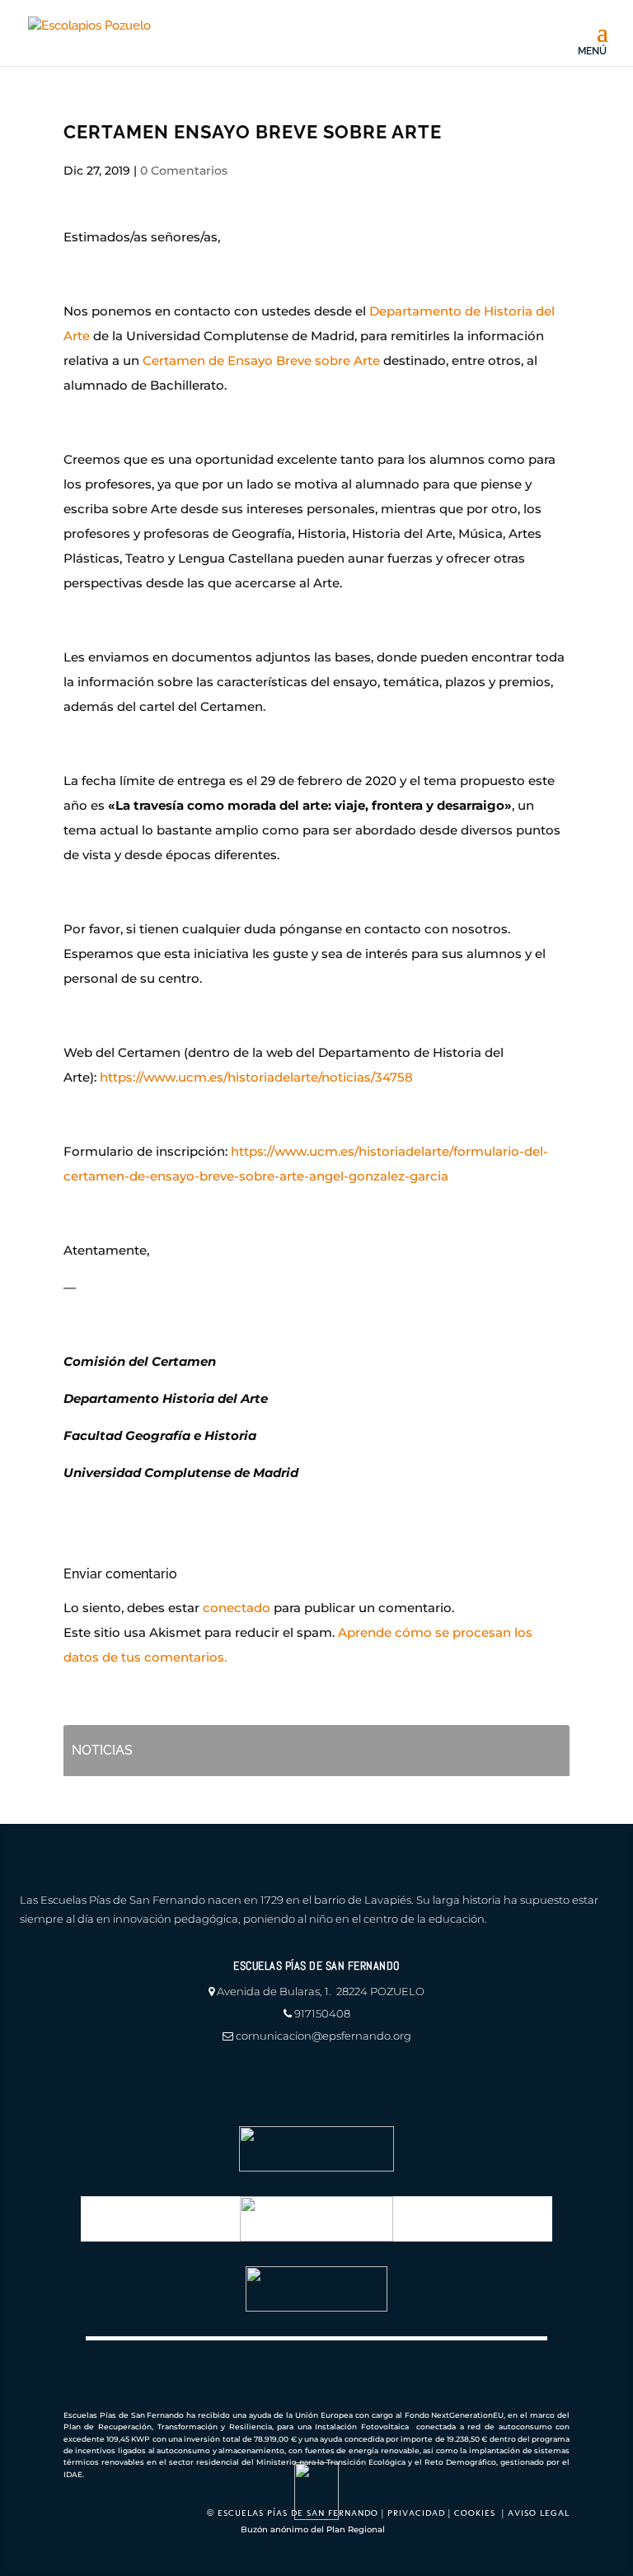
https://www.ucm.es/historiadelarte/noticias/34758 (255, 1077)
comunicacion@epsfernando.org (324, 2036)
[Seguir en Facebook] (60, 2077)
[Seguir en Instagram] (35, 2077)
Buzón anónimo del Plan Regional (313, 2529)
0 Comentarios (184, 171)
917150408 (322, 2013)
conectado (237, 1608)
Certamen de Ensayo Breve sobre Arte (261, 360)
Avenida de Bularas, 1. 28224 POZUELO (321, 1991)
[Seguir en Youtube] (86, 2077)
